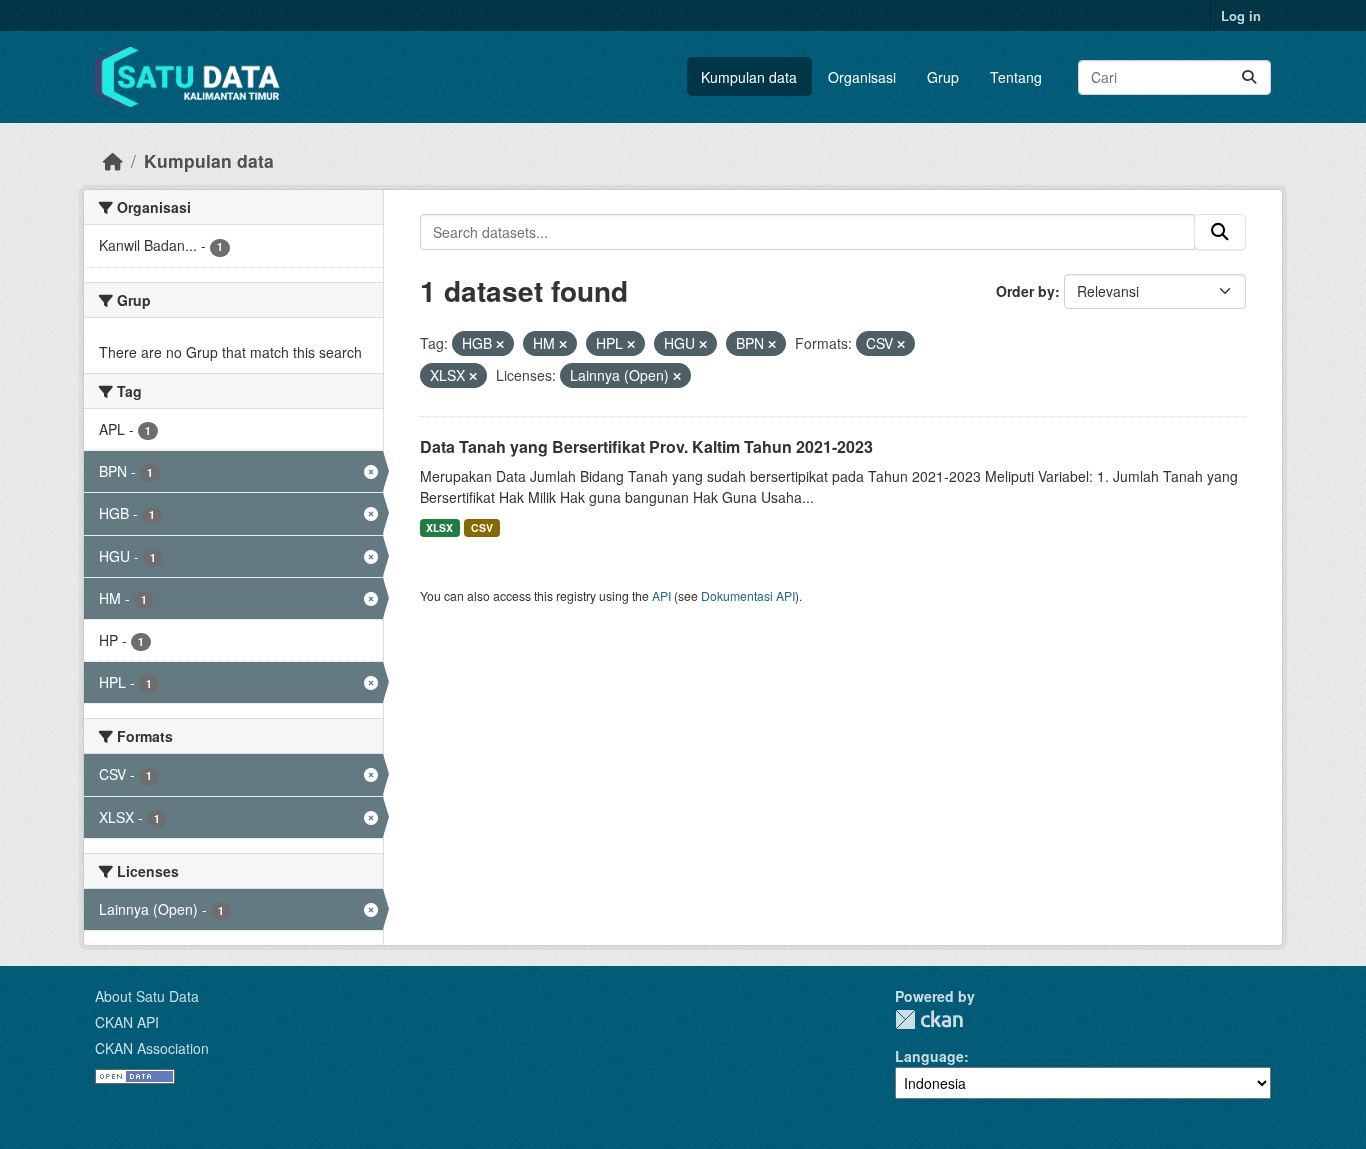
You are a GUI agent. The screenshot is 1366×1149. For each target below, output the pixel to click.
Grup (943, 77)
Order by (1025, 291)
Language (929, 1056)
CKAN (929, 1019)
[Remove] (500, 344)
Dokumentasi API (748, 595)
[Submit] (1249, 77)
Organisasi (862, 77)
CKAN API (127, 1022)
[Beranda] (113, 160)
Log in (1241, 15)
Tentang (1016, 77)
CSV (482, 527)
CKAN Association (152, 1048)
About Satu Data (147, 996)
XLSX (439, 527)
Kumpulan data (749, 77)
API (661, 595)
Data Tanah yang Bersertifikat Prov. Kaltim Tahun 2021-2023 (646, 446)
